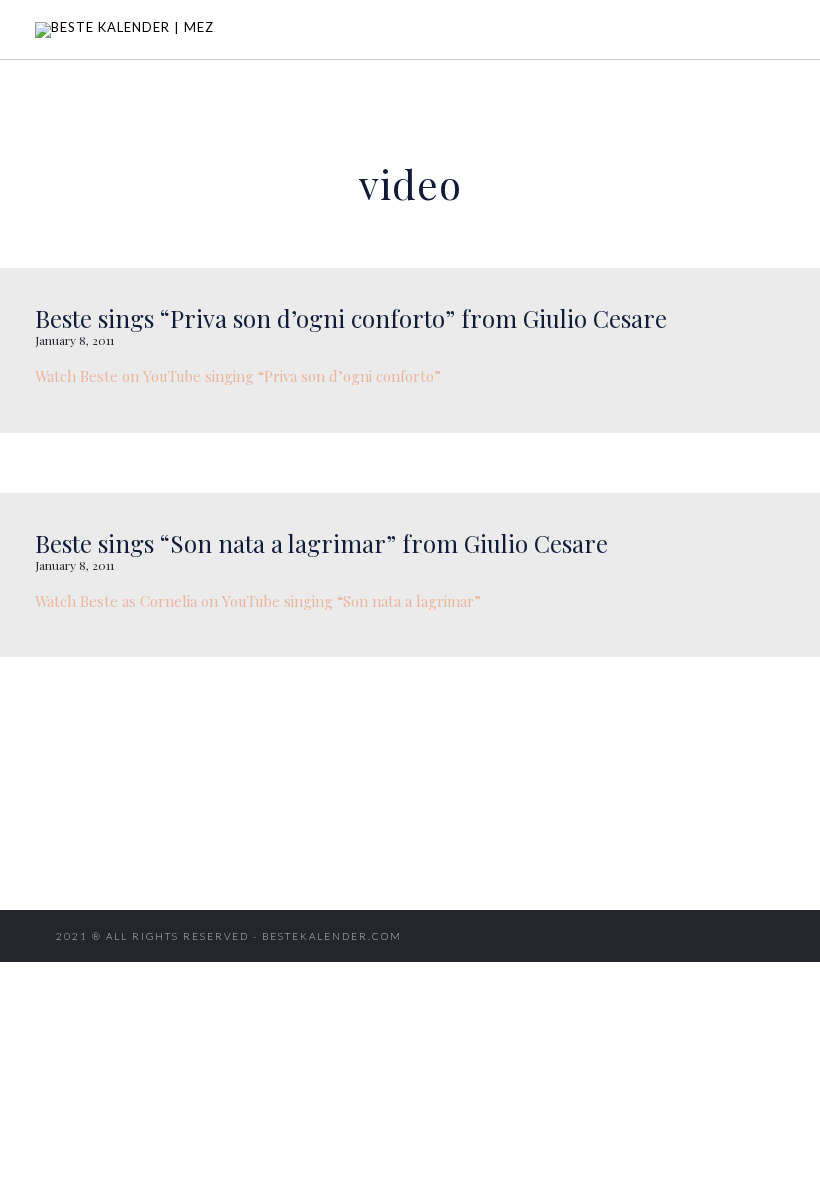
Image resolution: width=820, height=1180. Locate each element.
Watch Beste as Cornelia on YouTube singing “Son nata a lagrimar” (258, 601)
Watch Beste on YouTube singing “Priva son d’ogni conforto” (238, 376)
